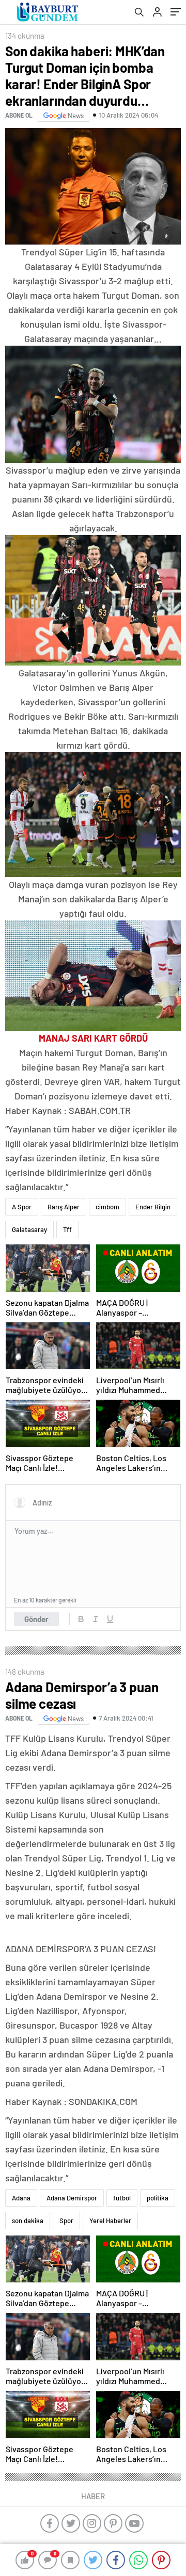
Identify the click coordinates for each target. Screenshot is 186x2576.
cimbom (107, 1207)
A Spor (22, 1207)
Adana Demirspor (72, 2198)
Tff (67, 1229)
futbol (122, 2198)
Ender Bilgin (153, 1207)
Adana (21, 2198)
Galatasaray (29, 1229)
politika (158, 2198)
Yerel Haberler (110, 2221)
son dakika (28, 2221)
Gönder (36, 1619)
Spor (66, 2221)
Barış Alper (64, 1207)
